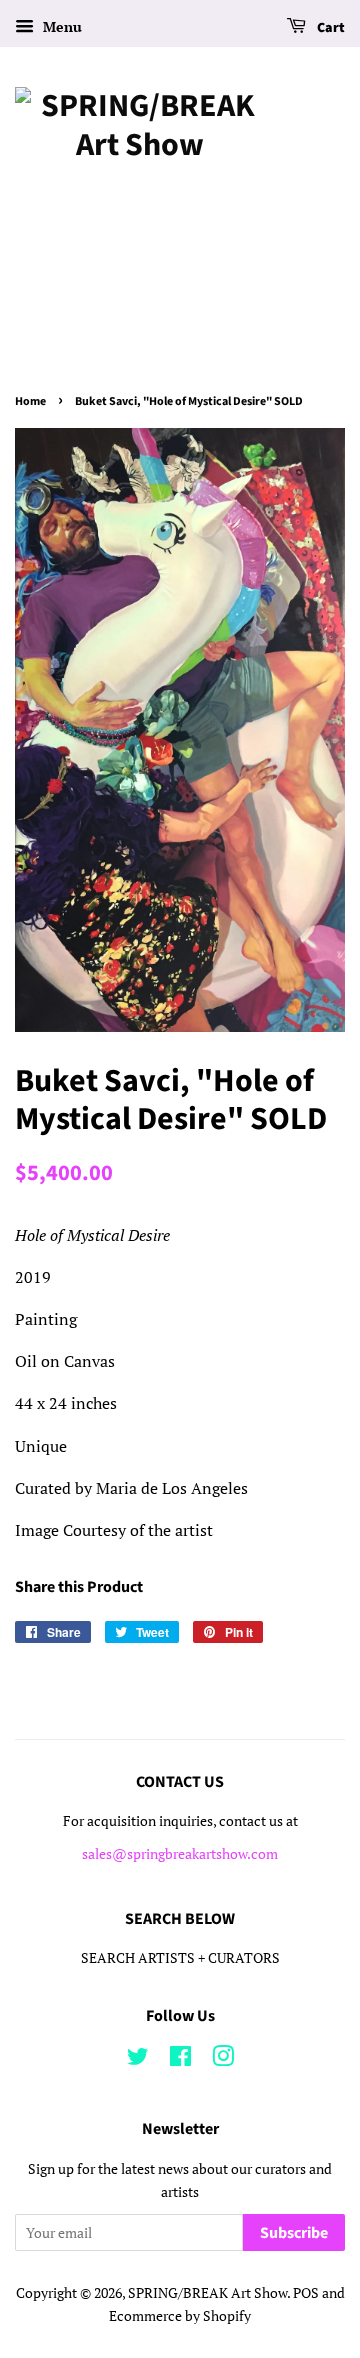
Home (30, 401)
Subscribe (294, 2233)
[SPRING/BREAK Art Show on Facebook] (180, 2060)
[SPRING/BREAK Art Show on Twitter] (138, 2060)
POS (306, 2293)
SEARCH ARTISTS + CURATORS (180, 1958)
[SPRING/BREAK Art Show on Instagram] (223, 2060)
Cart (329, 28)
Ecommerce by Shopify (180, 2316)
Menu (60, 26)
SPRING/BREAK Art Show (207, 2293)
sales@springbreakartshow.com (180, 1854)
